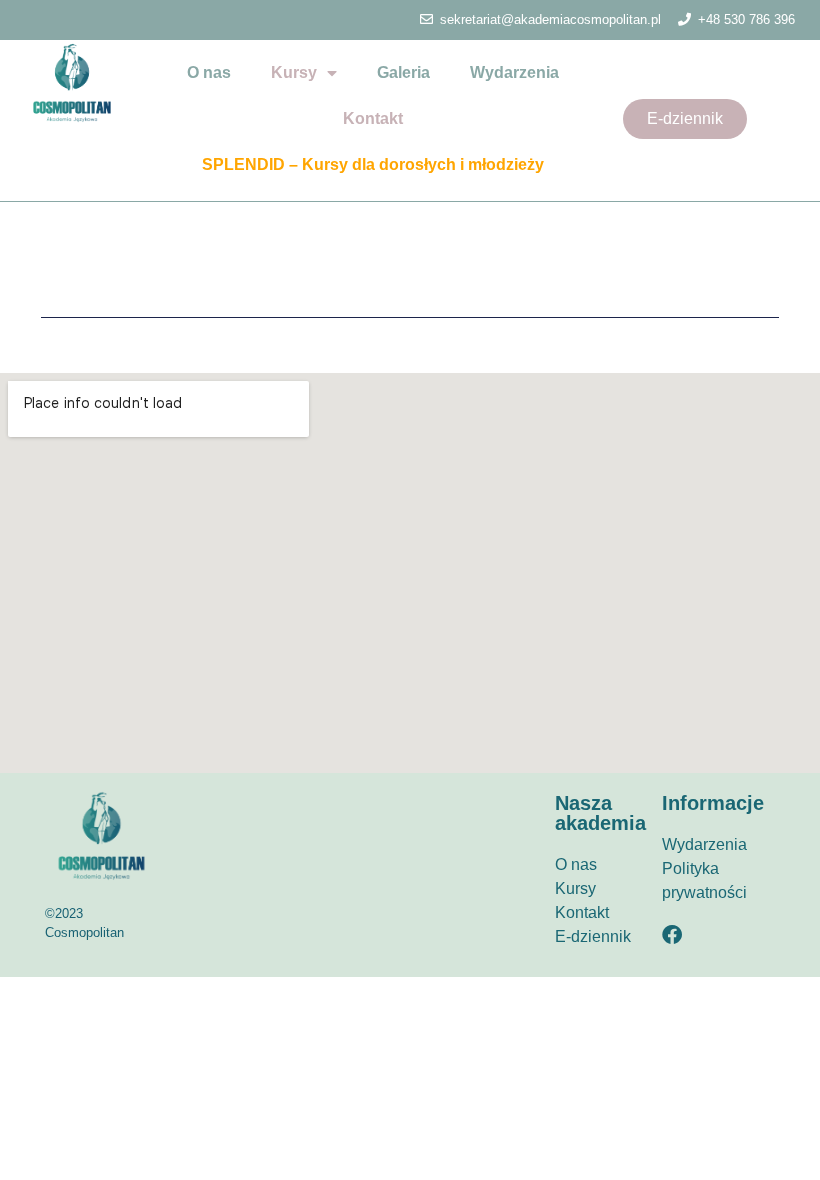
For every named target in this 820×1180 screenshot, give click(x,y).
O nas (209, 72)
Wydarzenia (514, 72)
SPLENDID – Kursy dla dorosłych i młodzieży (373, 164)
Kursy (294, 72)
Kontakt (373, 118)
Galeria (403, 72)
